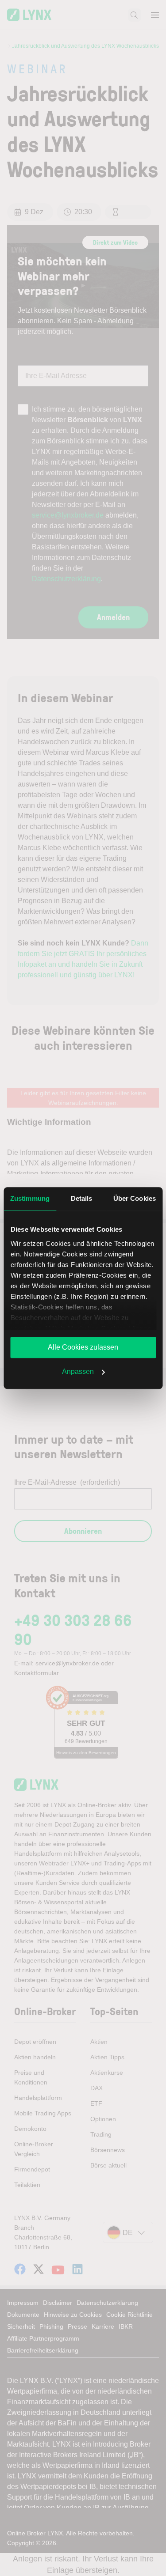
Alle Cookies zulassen (83, 1347)
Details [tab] (82, 1198)
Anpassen (78, 1371)
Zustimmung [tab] (30, 1198)
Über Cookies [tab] (135, 1198)
